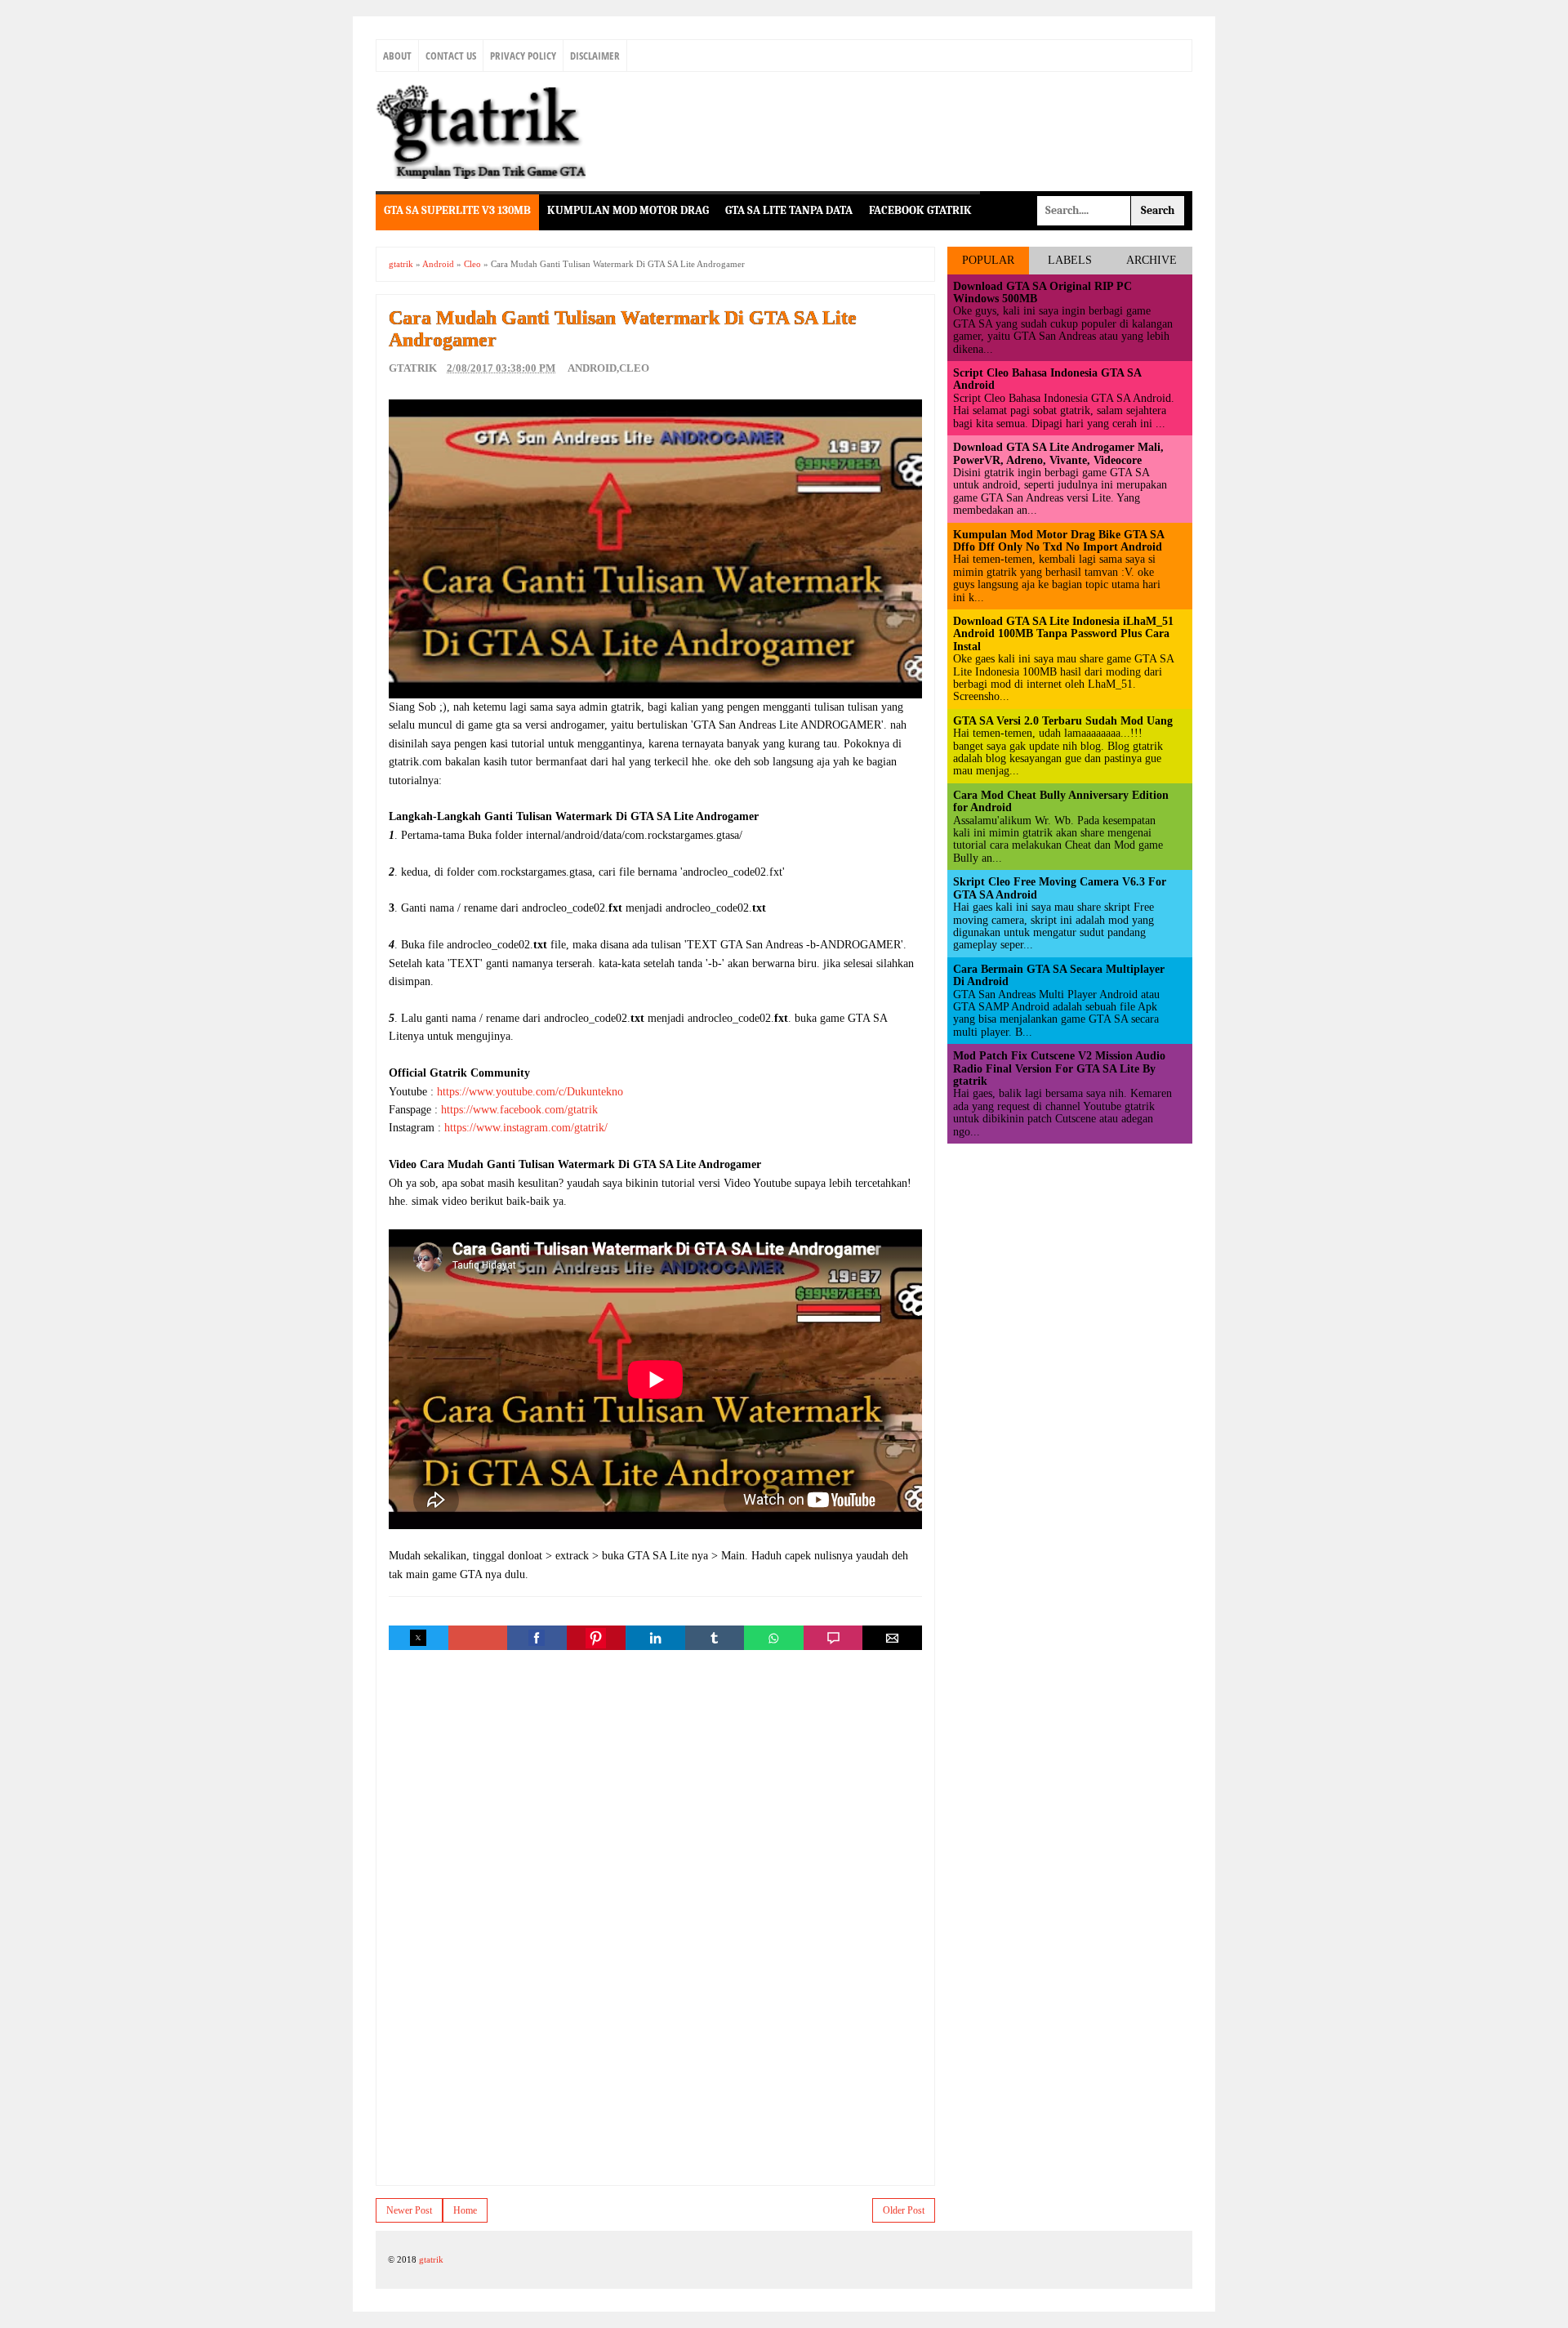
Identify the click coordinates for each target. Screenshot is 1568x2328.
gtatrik (431, 2259)
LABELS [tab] (1070, 260)
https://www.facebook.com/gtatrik (519, 1110)
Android (592, 368)
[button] (418, 1638)
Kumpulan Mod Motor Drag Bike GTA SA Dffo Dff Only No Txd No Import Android (1058, 541)
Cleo (634, 368)
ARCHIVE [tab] (1151, 260)
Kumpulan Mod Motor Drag (628, 210)
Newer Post (409, 2210)
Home (465, 2210)
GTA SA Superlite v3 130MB (457, 210)
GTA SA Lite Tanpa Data (789, 210)
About (397, 56)
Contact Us (451, 56)
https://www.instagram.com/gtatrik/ (526, 1128)
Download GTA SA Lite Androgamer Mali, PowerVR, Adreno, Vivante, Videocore (1058, 453)
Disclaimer (595, 56)
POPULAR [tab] (988, 260)
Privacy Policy (523, 56)
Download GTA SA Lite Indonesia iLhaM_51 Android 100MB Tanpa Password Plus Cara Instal (1063, 634)
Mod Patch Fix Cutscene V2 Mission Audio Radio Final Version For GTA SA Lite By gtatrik (1059, 1068)
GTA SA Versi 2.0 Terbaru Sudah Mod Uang (1063, 721)
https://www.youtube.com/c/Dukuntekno (530, 1092)
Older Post (904, 2210)
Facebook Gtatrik (920, 210)
